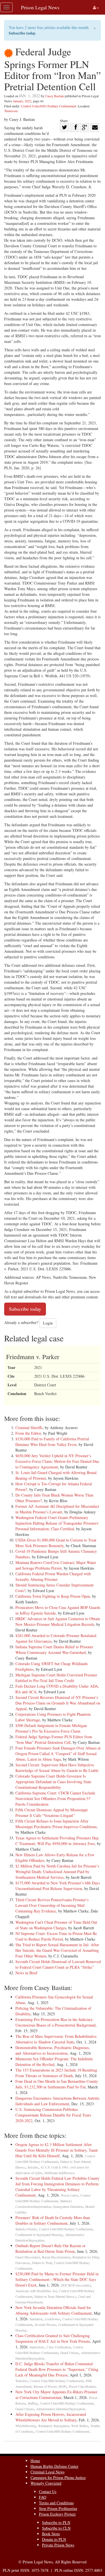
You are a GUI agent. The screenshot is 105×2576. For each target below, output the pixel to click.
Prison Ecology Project (57, 2514)
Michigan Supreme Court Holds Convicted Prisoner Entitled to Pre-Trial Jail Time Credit (56, 1678)
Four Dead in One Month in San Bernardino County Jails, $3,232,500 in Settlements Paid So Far (57, 2084)
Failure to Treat (42, 2263)
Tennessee (11, 111)
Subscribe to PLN (56, 2522)
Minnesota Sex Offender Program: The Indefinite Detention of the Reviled (54, 2062)
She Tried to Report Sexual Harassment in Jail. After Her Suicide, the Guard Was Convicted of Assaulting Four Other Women (57, 1950)
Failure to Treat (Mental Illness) (55, 2297)
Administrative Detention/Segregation (61, 2409)
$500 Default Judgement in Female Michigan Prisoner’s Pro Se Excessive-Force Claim (51, 1728)
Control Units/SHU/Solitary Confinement (49, 106)
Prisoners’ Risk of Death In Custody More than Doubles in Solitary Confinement (53, 2220)
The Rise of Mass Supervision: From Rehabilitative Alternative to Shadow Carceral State (56, 2039)
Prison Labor (70, 2195)
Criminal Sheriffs (29, 1428)
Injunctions (37, 2347)
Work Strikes (80, 2426)
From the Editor (28, 1433)
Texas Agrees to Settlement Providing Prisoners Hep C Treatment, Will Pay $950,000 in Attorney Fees (57, 1841)
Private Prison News (58, 2545)
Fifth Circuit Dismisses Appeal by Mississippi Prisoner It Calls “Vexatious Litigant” (52, 1813)
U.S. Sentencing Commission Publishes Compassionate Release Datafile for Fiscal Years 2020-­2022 (53, 2115)
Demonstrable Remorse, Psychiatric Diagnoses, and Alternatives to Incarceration (53, 2050)
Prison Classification (82, 2386)
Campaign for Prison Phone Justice (58, 2477)
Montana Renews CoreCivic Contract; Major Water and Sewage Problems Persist (56, 1565)
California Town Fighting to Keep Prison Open (53, 1596)
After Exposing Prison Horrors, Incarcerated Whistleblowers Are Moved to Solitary (51, 2417)
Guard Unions (69, 2353)
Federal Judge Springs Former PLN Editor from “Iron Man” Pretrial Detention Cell (54, 1739)
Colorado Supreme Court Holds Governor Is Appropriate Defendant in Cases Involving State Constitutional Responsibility (53, 1782)
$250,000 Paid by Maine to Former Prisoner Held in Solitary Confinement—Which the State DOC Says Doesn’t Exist (57, 2279)
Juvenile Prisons (45, 2325)
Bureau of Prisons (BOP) (50, 2386)
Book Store (51, 2534)
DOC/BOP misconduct (76, 2285)
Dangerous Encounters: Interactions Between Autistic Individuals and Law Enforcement (58, 2101)
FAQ (43, 2497)
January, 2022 (22, 101)
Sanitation (36, 2319)
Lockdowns (53, 2319)
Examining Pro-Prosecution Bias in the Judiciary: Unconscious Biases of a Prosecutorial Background (55, 2022)
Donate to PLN (54, 2539)
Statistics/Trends (26, 2229)
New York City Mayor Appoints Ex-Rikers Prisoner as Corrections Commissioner (56, 2395)
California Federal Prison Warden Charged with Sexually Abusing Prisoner (53, 1576)
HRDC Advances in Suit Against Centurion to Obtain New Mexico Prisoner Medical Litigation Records (58, 1621)
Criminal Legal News (47, 2472)
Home (35, 2461)
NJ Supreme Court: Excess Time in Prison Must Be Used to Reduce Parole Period (56, 1936)
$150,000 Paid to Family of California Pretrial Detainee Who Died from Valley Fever (52, 1442)
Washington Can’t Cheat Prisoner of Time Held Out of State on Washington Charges (56, 1925)
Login (48, 1323)
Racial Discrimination (56, 2257)
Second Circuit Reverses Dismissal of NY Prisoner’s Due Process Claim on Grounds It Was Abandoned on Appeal (58, 1703)
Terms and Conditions (56, 2503)
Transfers (22, 2381)
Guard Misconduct (28, 2257)
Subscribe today (22, 33)
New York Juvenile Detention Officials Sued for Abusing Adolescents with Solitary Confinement (53, 2310)
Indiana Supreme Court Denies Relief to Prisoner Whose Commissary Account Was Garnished (54, 1650)
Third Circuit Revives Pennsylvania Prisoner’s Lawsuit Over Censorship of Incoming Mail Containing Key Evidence (52, 1905)
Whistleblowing (26, 2426)
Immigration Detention (68, 2207)
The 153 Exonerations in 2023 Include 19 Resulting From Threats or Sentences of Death (56, 2073)
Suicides (33, 2167)
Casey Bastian (54, 96)
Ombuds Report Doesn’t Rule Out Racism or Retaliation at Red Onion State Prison (51, 2248)
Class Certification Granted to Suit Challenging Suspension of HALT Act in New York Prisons (53, 2338)
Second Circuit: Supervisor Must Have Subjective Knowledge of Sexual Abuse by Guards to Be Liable (57, 1768)
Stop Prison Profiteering (58, 2508)
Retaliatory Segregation (54, 2426)
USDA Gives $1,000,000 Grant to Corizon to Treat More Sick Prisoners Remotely (56, 1543)
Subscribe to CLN (56, 2528)
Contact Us (48, 2492)
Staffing (33, 2403)
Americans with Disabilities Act (36, 2291)
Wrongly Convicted (46, 2483)
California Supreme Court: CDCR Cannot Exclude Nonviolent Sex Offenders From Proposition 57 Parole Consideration (55, 1799)
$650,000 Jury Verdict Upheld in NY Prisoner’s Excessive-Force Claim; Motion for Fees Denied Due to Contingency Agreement (57, 1461)
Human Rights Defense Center (54, 2466)
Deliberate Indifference (59, 2173)
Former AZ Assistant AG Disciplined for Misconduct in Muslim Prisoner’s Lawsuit (57, 1509)
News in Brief (26, 1973)
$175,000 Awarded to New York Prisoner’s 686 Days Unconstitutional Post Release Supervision (58, 1886)
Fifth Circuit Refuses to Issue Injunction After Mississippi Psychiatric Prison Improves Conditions (56, 1824)
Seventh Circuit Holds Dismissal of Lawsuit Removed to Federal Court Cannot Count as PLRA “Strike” (58, 1964)
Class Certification (59, 2347)
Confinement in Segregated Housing (39, 2235)
